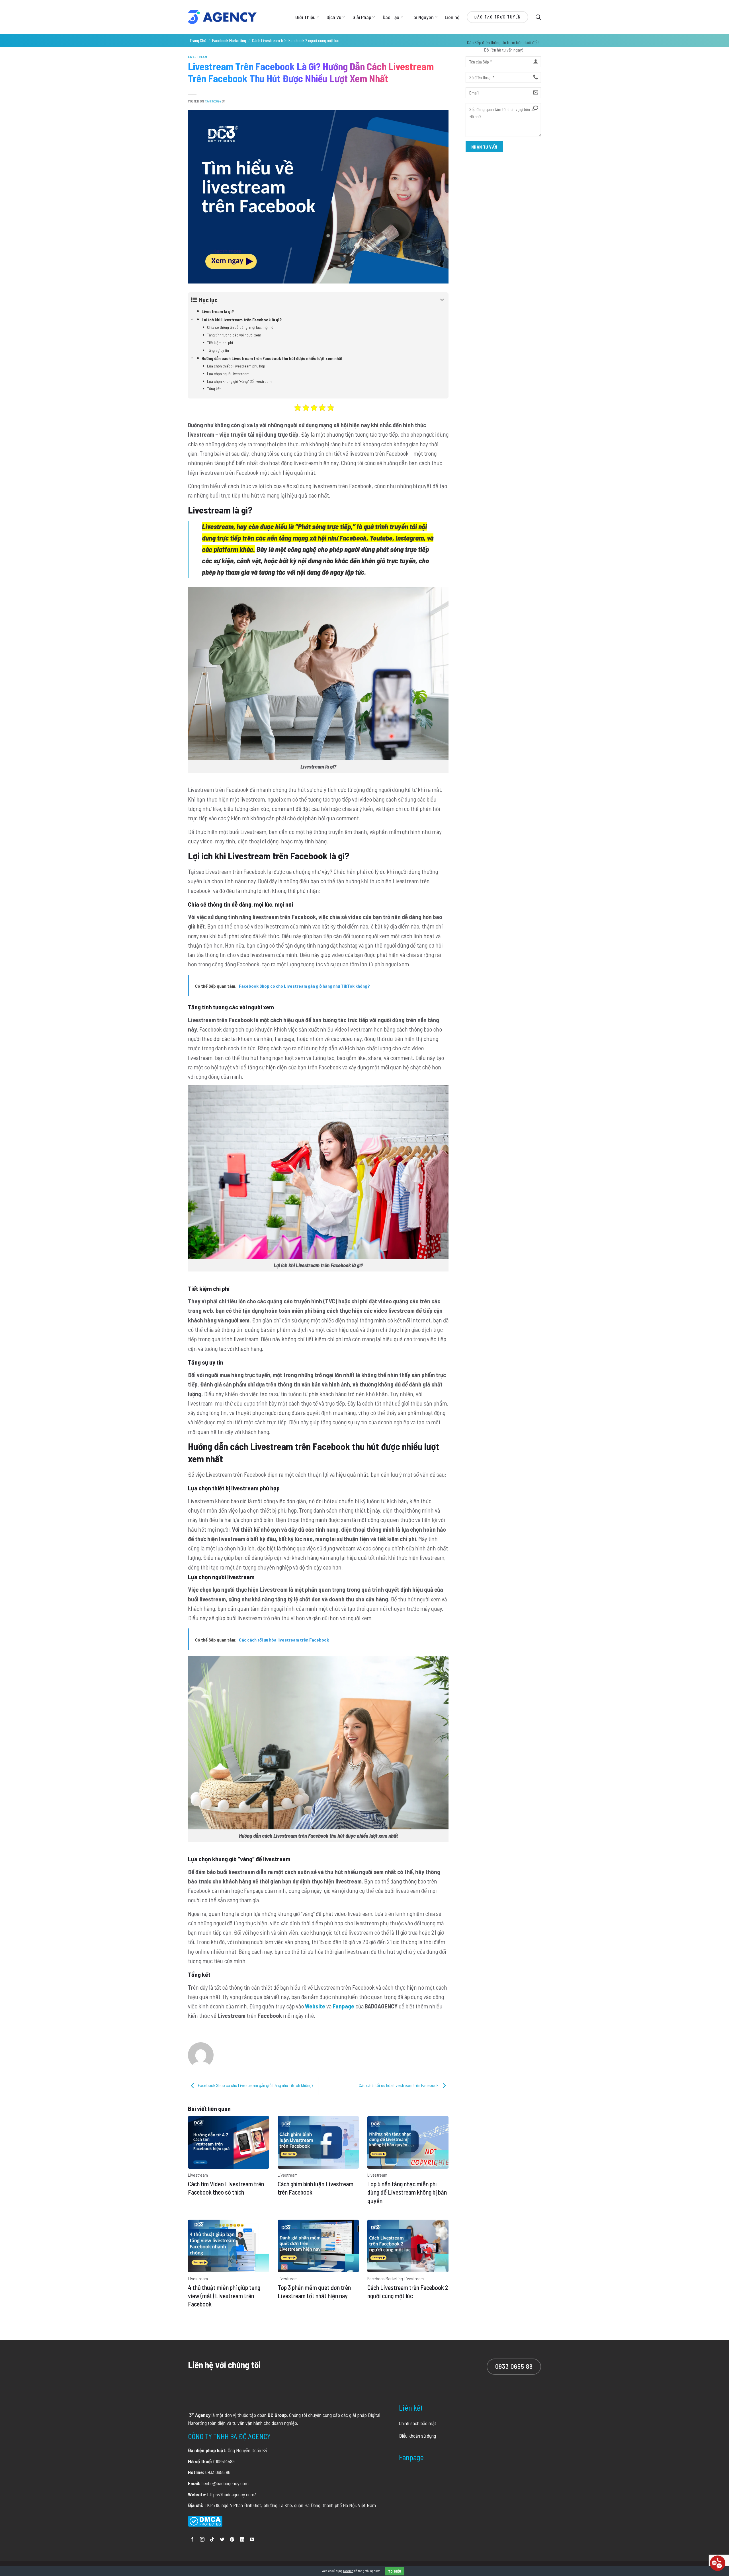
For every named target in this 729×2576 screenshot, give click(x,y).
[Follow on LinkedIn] (242, 2540)
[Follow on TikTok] (212, 2540)
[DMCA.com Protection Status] (205, 2520)
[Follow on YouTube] (252, 2540)
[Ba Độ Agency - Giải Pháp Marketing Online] (222, 17)
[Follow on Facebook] (192, 2540)
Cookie (348, 2571)
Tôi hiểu (395, 2571)
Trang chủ (198, 40)
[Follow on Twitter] (222, 2540)
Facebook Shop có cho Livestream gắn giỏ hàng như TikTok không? (255, 2085)
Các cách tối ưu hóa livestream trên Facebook (399, 2085)
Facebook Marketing (229, 40)
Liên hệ (452, 17)
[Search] (538, 17)
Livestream (198, 57)
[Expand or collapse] (442, 300)
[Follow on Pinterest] (232, 2540)
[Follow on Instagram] (202, 2540)
